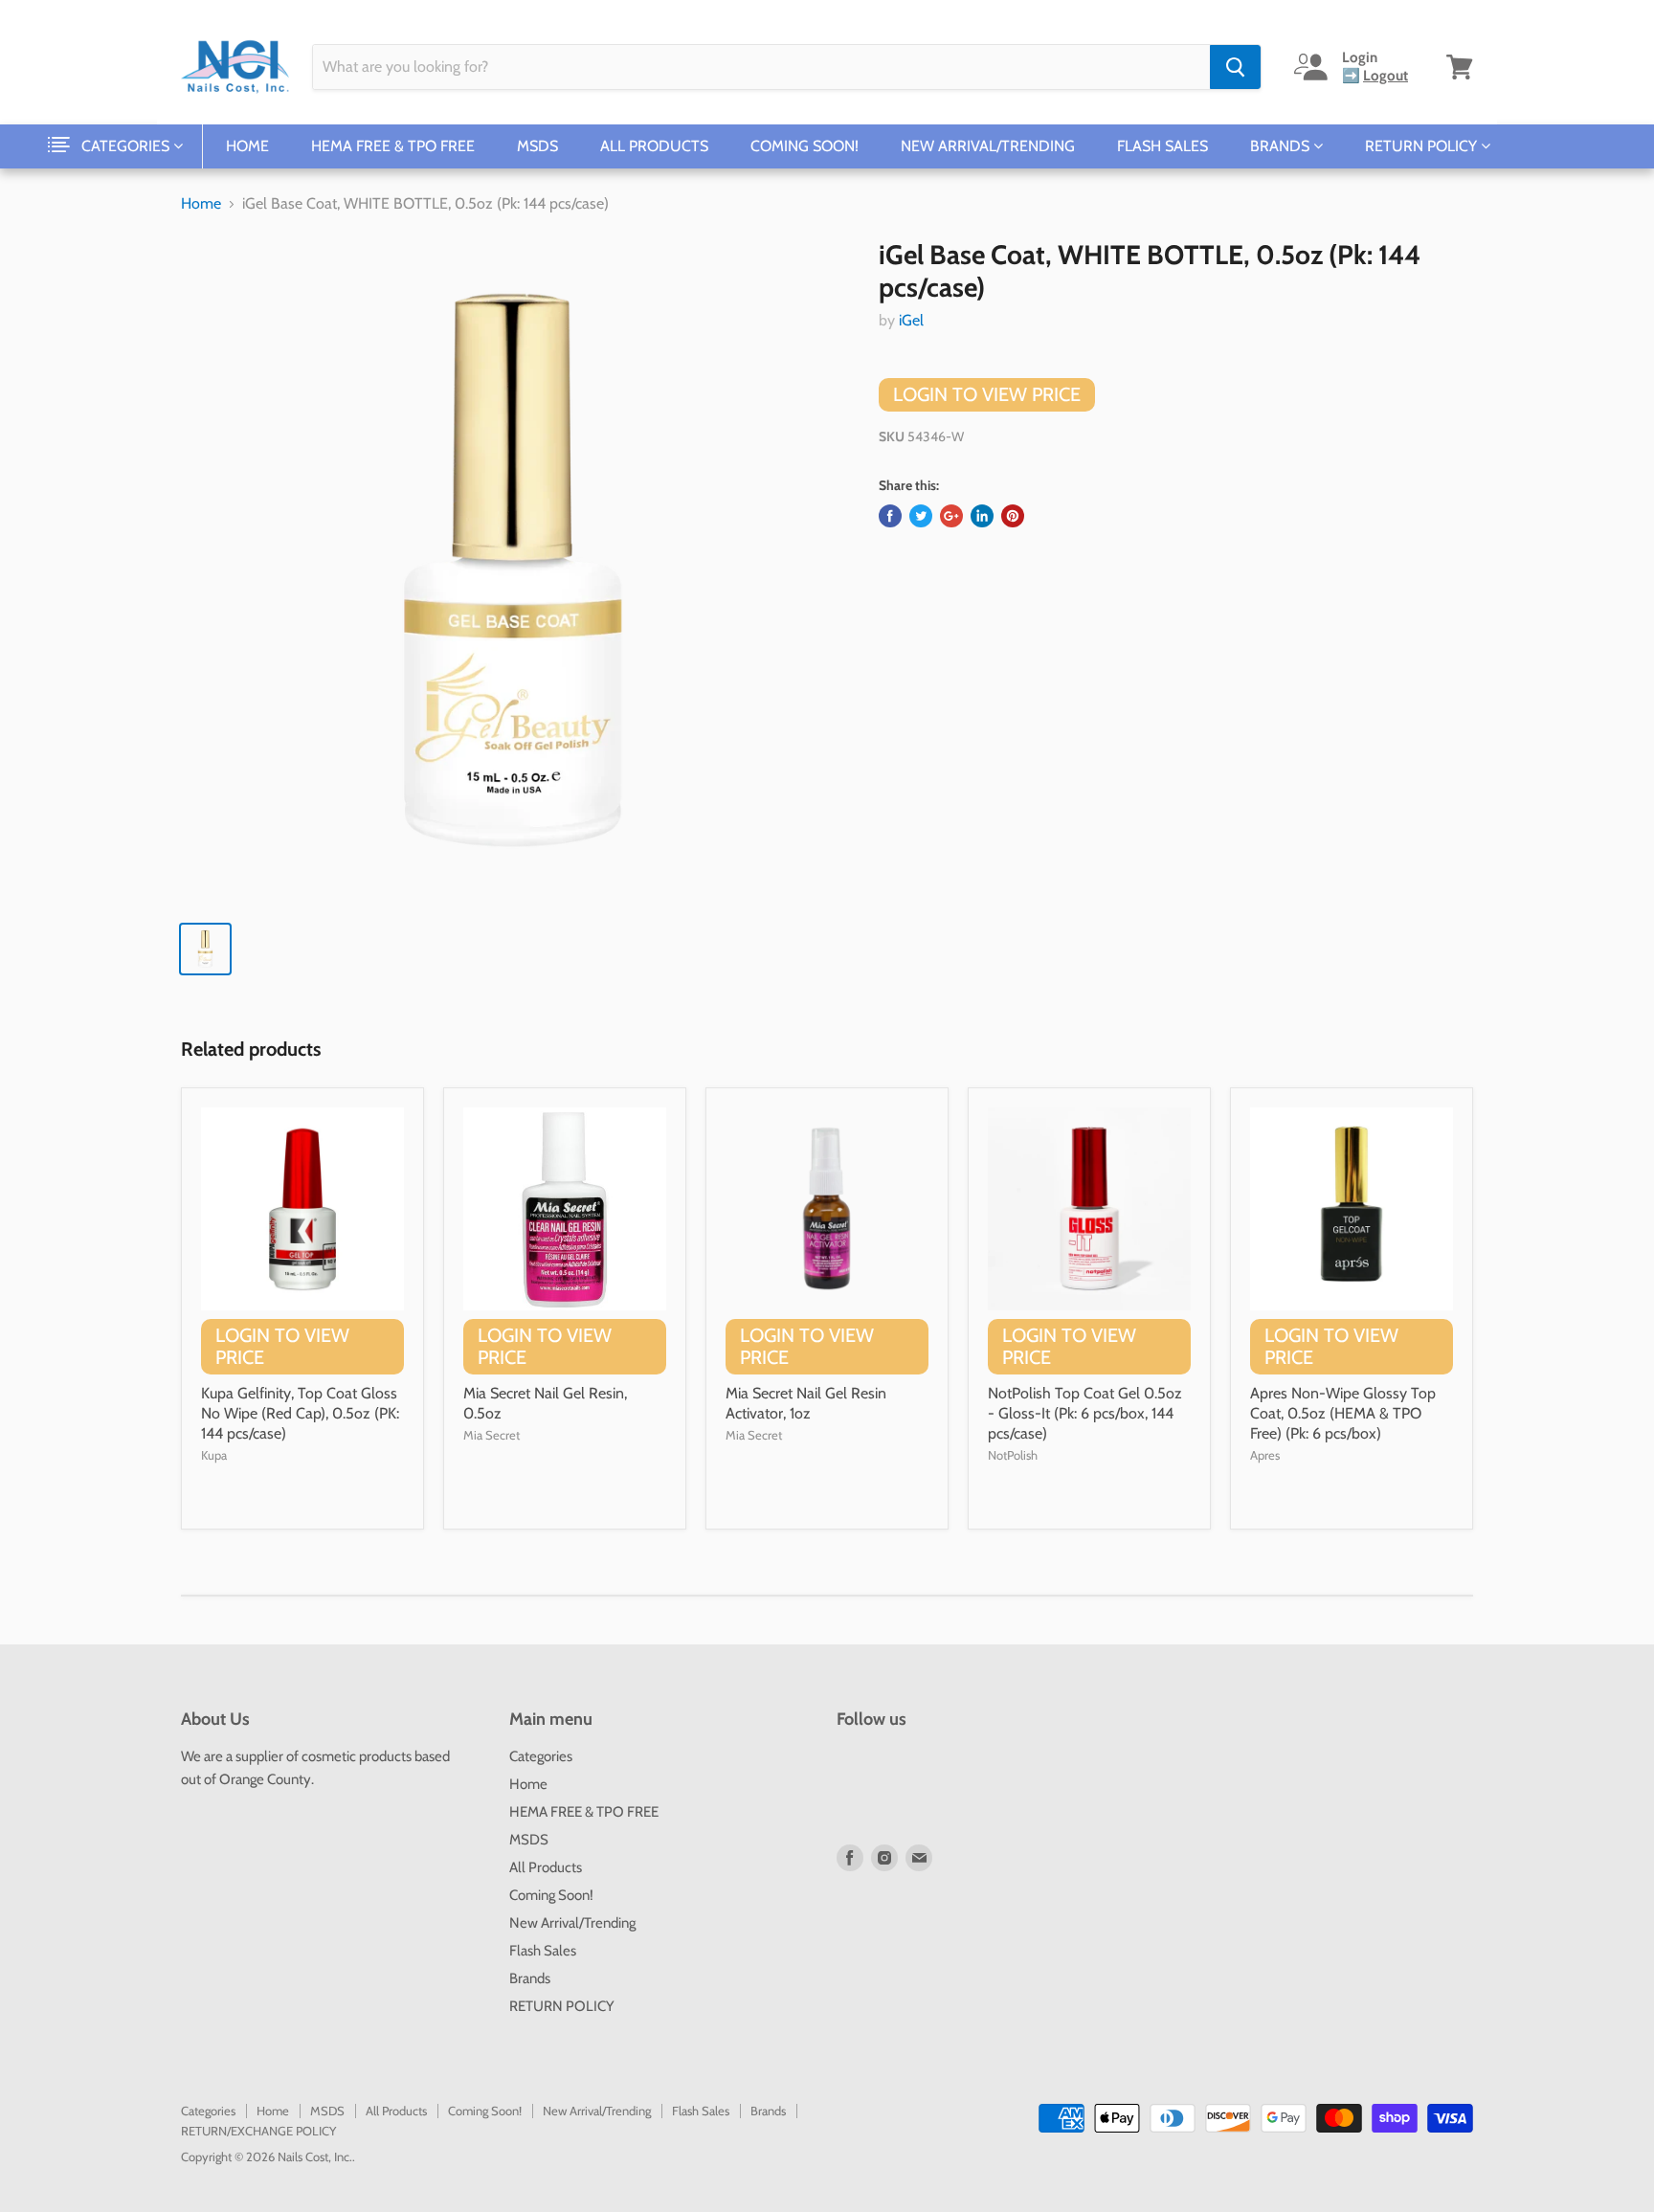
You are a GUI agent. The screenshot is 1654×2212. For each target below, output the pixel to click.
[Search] (1235, 67)
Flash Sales (1162, 146)
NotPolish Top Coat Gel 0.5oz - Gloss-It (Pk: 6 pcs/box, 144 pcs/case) (1085, 1413)
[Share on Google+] (951, 516)
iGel (911, 320)
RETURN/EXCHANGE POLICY (258, 2131)
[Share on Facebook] (890, 516)
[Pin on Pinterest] (1013, 516)
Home (247, 146)
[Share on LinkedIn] (982, 516)
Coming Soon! (805, 146)
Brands (1282, 146)
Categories (127, 146)
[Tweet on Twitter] (921, 516)
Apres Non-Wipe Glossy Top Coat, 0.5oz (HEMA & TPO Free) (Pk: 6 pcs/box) (1343, 1413)
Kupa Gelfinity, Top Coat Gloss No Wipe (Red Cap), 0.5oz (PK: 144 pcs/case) (300, 1413)
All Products (654, 146)
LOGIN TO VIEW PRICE (987, 394)
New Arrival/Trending (988, 146)
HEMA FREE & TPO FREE (393, 146)
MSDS (537, 146)
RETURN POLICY (1423, 146)
